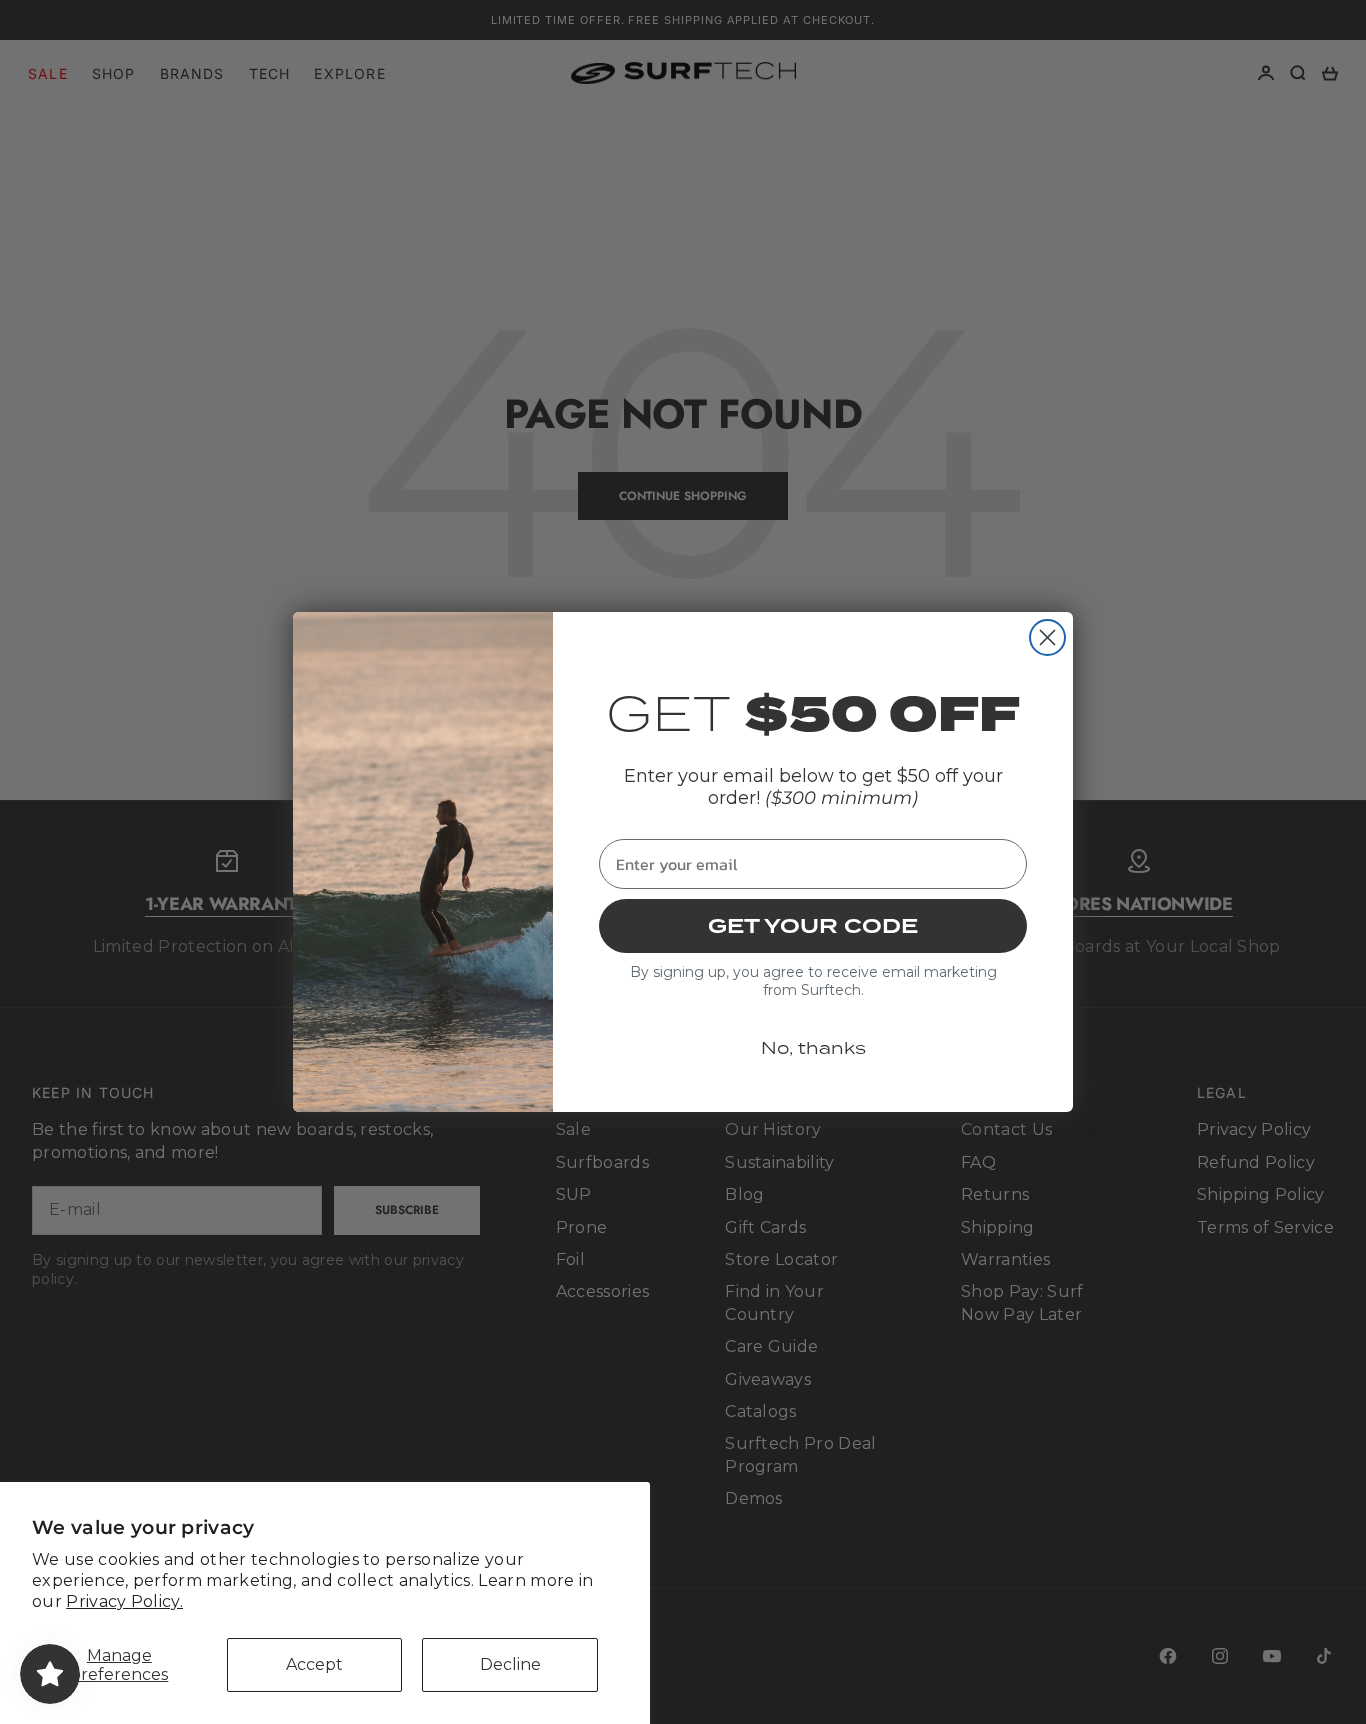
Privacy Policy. (124, 1601)
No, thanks (813, 1048)
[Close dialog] (1047, 637)
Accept (314, 1664)
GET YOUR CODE (813, 926)
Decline (510, 1664)
